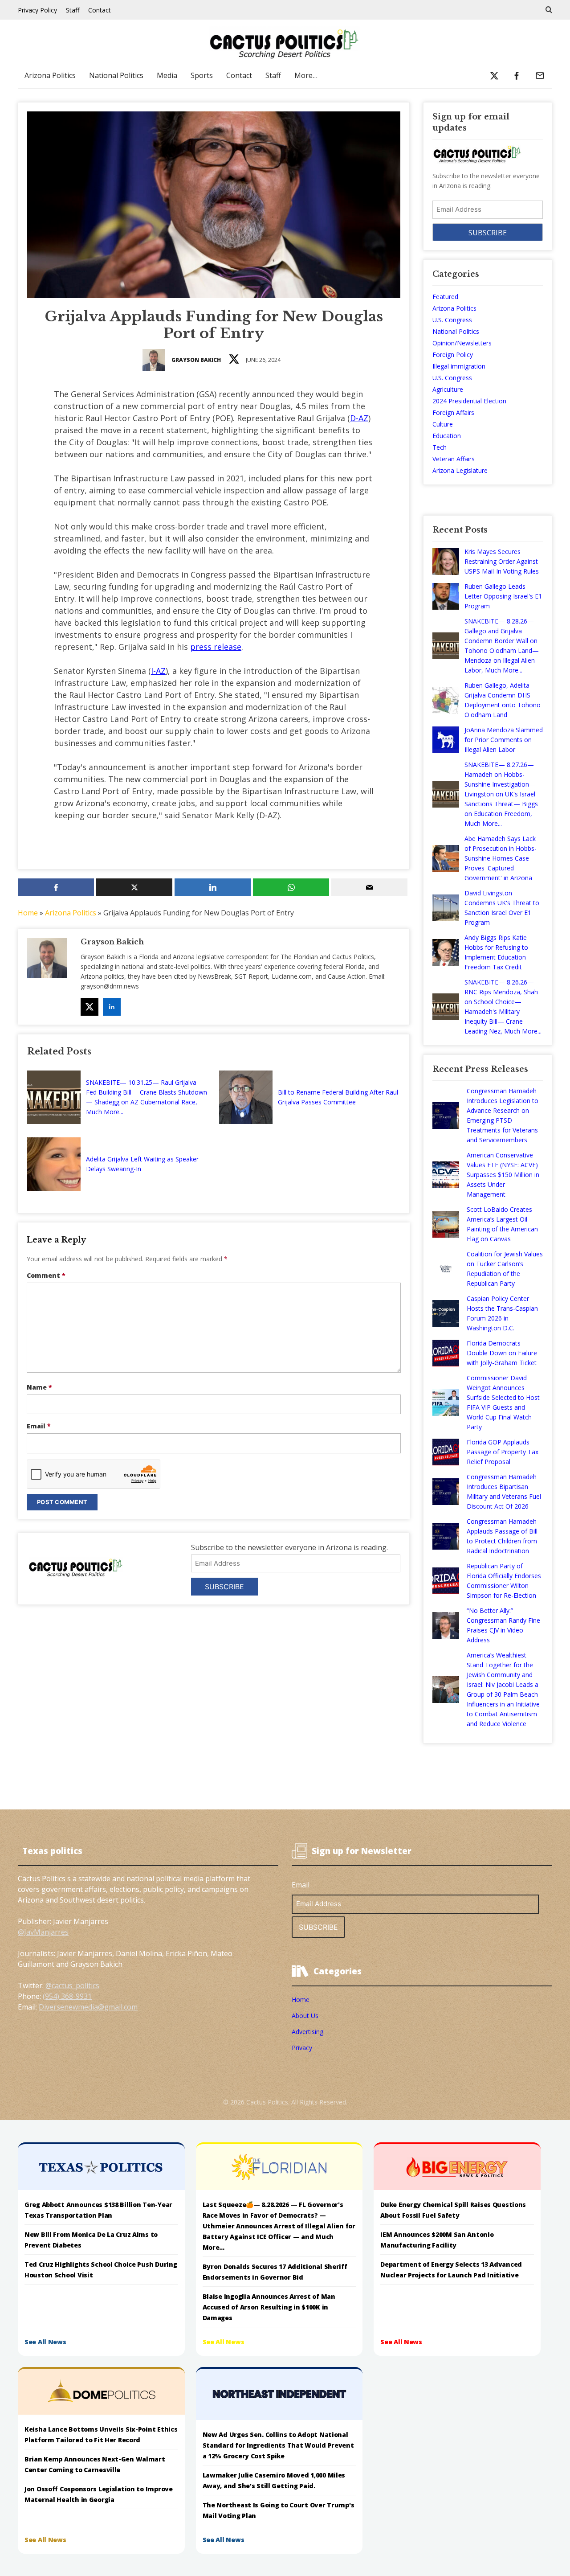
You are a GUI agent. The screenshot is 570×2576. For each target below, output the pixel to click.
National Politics (116, 75)
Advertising (307, 2032)
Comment (46, 1275)
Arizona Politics (50, 75)
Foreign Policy (453, 355)
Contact (100, 10)
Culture (443, 424)
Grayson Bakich (196, 360)
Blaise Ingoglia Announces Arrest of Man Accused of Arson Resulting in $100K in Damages (269, 2307)
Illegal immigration (459, 366)
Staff (73, 10)
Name (39, 1387)
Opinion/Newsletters (462, 343)
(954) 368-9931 (67, 1996)
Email (39, 1426)
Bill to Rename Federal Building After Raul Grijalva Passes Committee (338, 1097)
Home (28, 913)
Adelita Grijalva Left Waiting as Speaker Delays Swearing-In (142, 1164)
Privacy (302, 2048)
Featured (445, 297)
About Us (305, 2016)
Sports (202, 75)
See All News (45, 2342)
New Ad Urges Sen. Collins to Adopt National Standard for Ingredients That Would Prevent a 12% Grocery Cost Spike (278, 2445)
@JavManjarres (43, 1932)
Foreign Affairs (453, 412)
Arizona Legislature (460, 470)
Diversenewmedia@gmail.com (88, 2007)
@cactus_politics (72, 1985)
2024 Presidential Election (469, 401)
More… (306, 75)
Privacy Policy (37, 10)
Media (167, 75)
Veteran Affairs (454, 459)
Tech (440, 447)
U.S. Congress (452, 320)
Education (447, 436)
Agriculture (448, 389)
